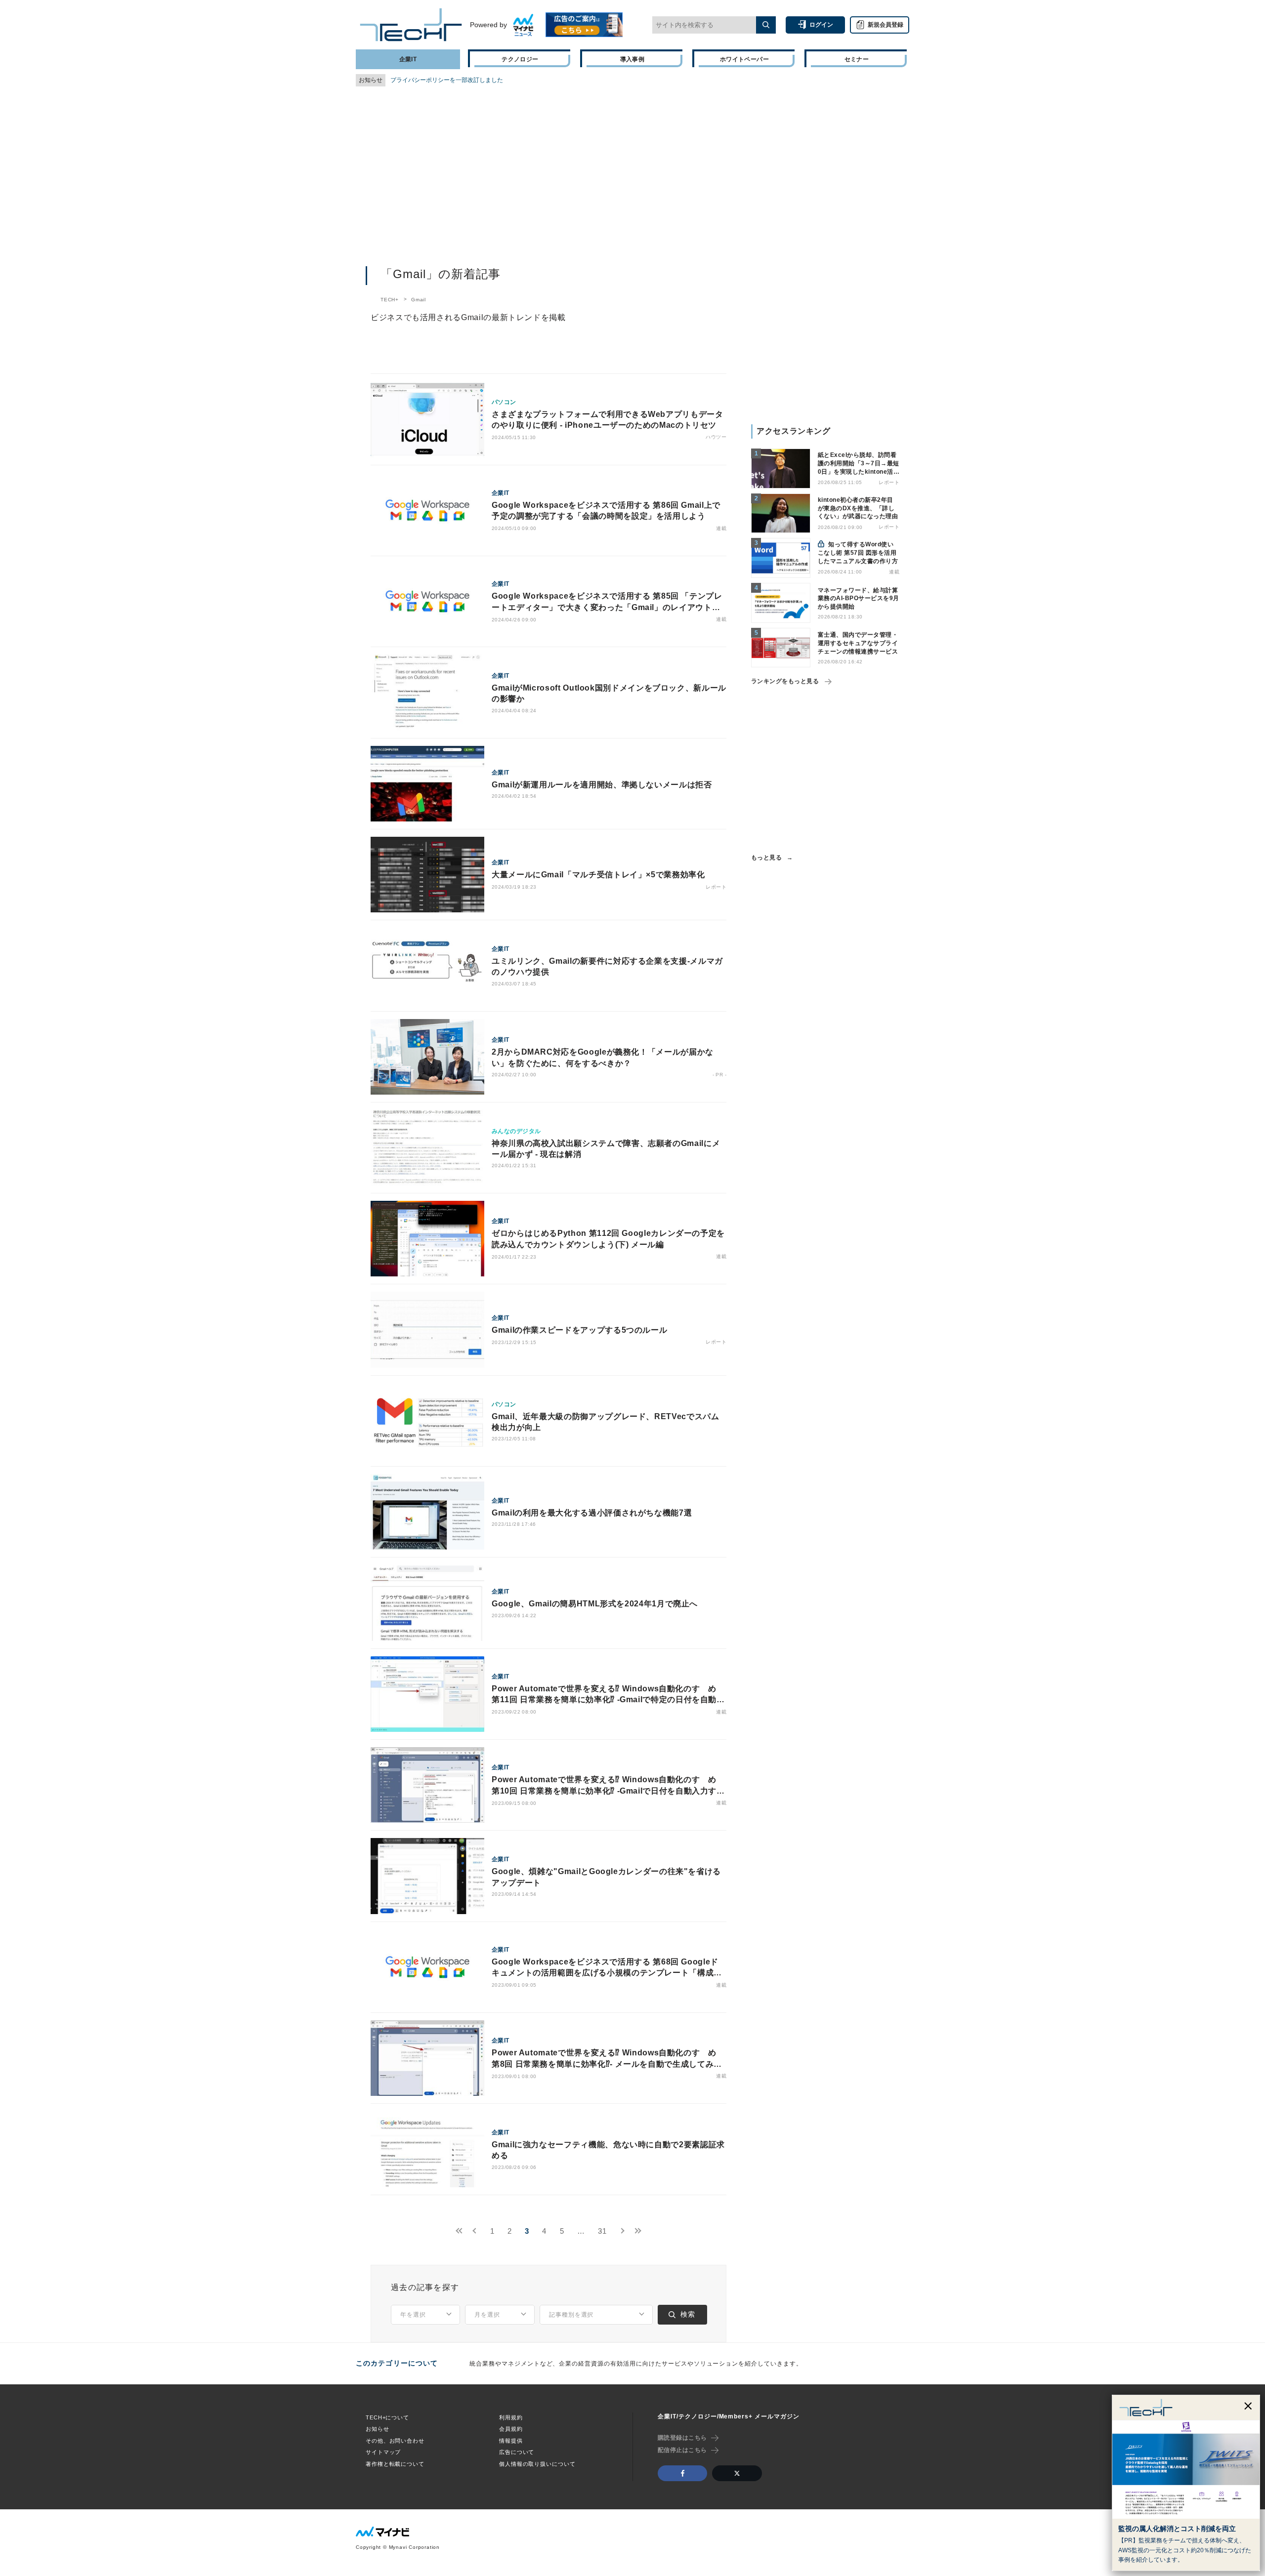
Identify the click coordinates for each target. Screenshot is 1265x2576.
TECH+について (387, 2417)
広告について (517, 2452)
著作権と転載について (395, 2464)
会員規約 (511, 2429)
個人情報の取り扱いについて (537, 2464)
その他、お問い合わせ (395, 2441)
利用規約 (511, 2417)
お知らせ (378, 2429)
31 (602, 2231)
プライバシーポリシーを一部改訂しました (447, 80)
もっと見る (766, 858)
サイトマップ (383, 2452)
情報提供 (511, 2441)
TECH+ (390, 300)
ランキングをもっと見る (785, 681)
